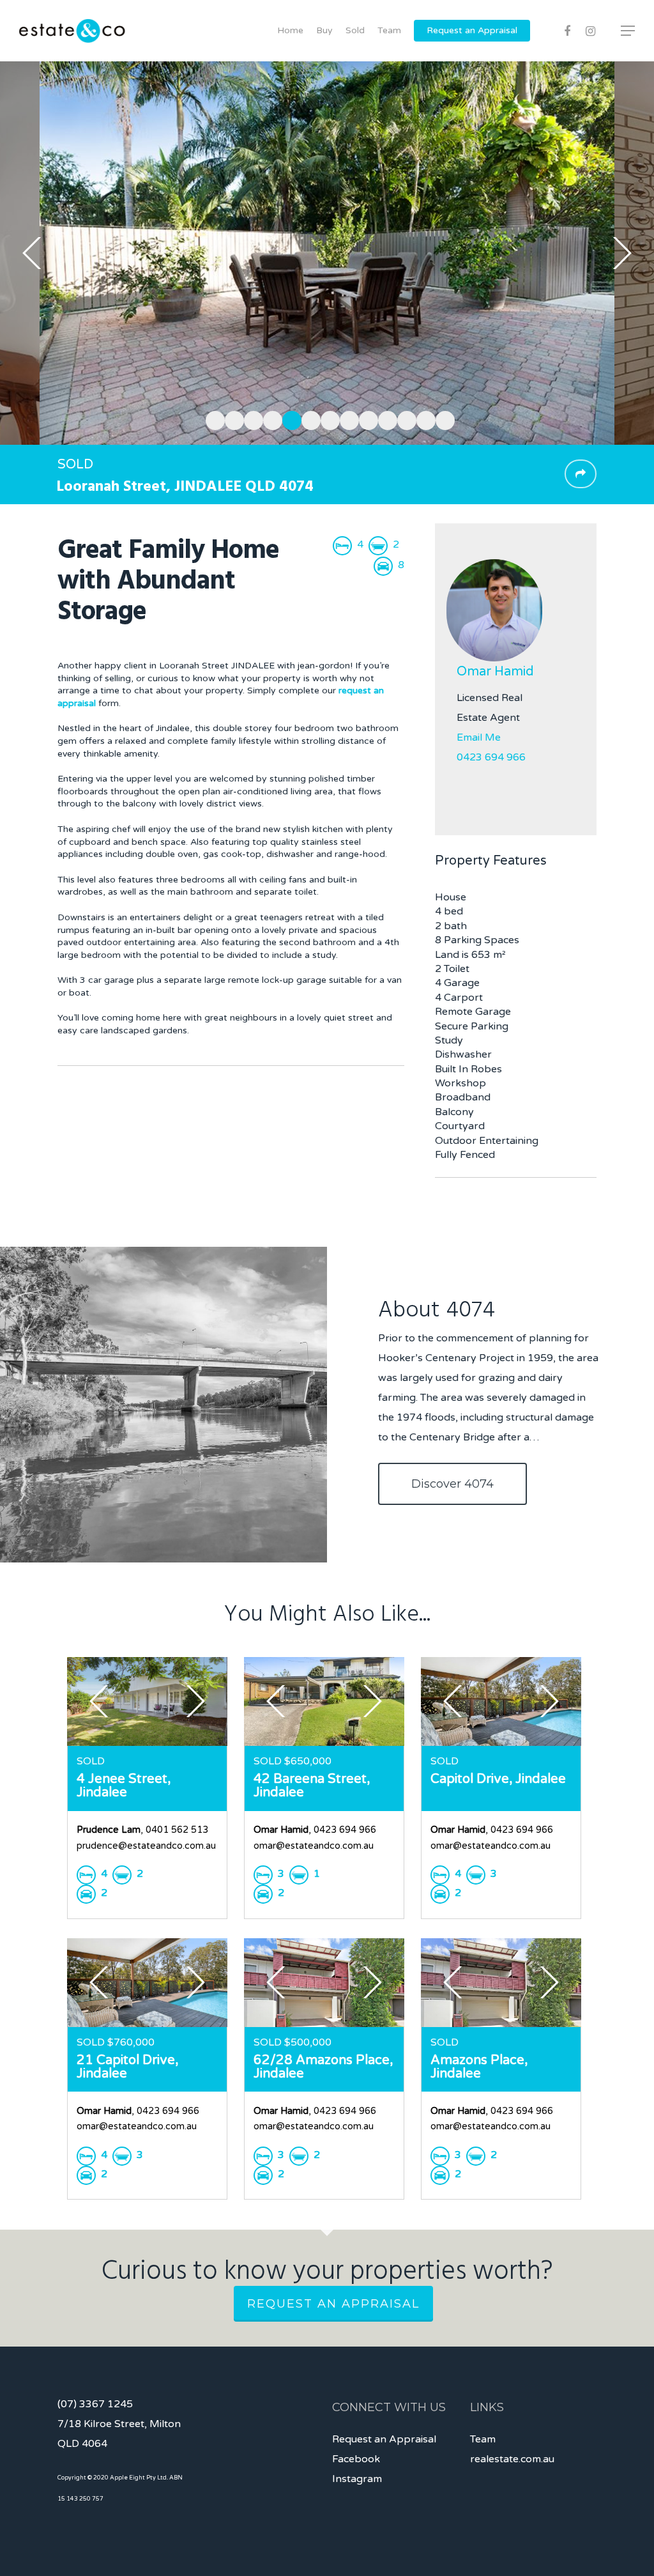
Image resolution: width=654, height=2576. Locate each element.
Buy (324, 30)
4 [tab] (270, 419)
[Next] (622, 253)
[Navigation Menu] (628, 31)
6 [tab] (308, 419)
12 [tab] (423, 419)
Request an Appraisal (472, 30)
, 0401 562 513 (142, 1830)
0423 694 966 (491, 757)
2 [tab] (231, 419)
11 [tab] (404, 419)
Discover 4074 (452, 1484)
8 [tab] (346, 419)
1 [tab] (212, 419)
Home (290, 30)
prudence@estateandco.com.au (146, 1846)
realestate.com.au (512, 2459)
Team (389, 30)
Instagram (357, 2479)
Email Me (479, 737)
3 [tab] (250, 419)
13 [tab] (442, 419)
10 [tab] (384, 419)
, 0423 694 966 (315, 1830)
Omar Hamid (495, 672)
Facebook (356, 2459)
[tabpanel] (327, 253)
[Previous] (32, 253)
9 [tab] (365, 419)
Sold (355, 30)
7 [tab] (327, 419)
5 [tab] (289, 419)
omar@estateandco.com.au (314, 1846)
